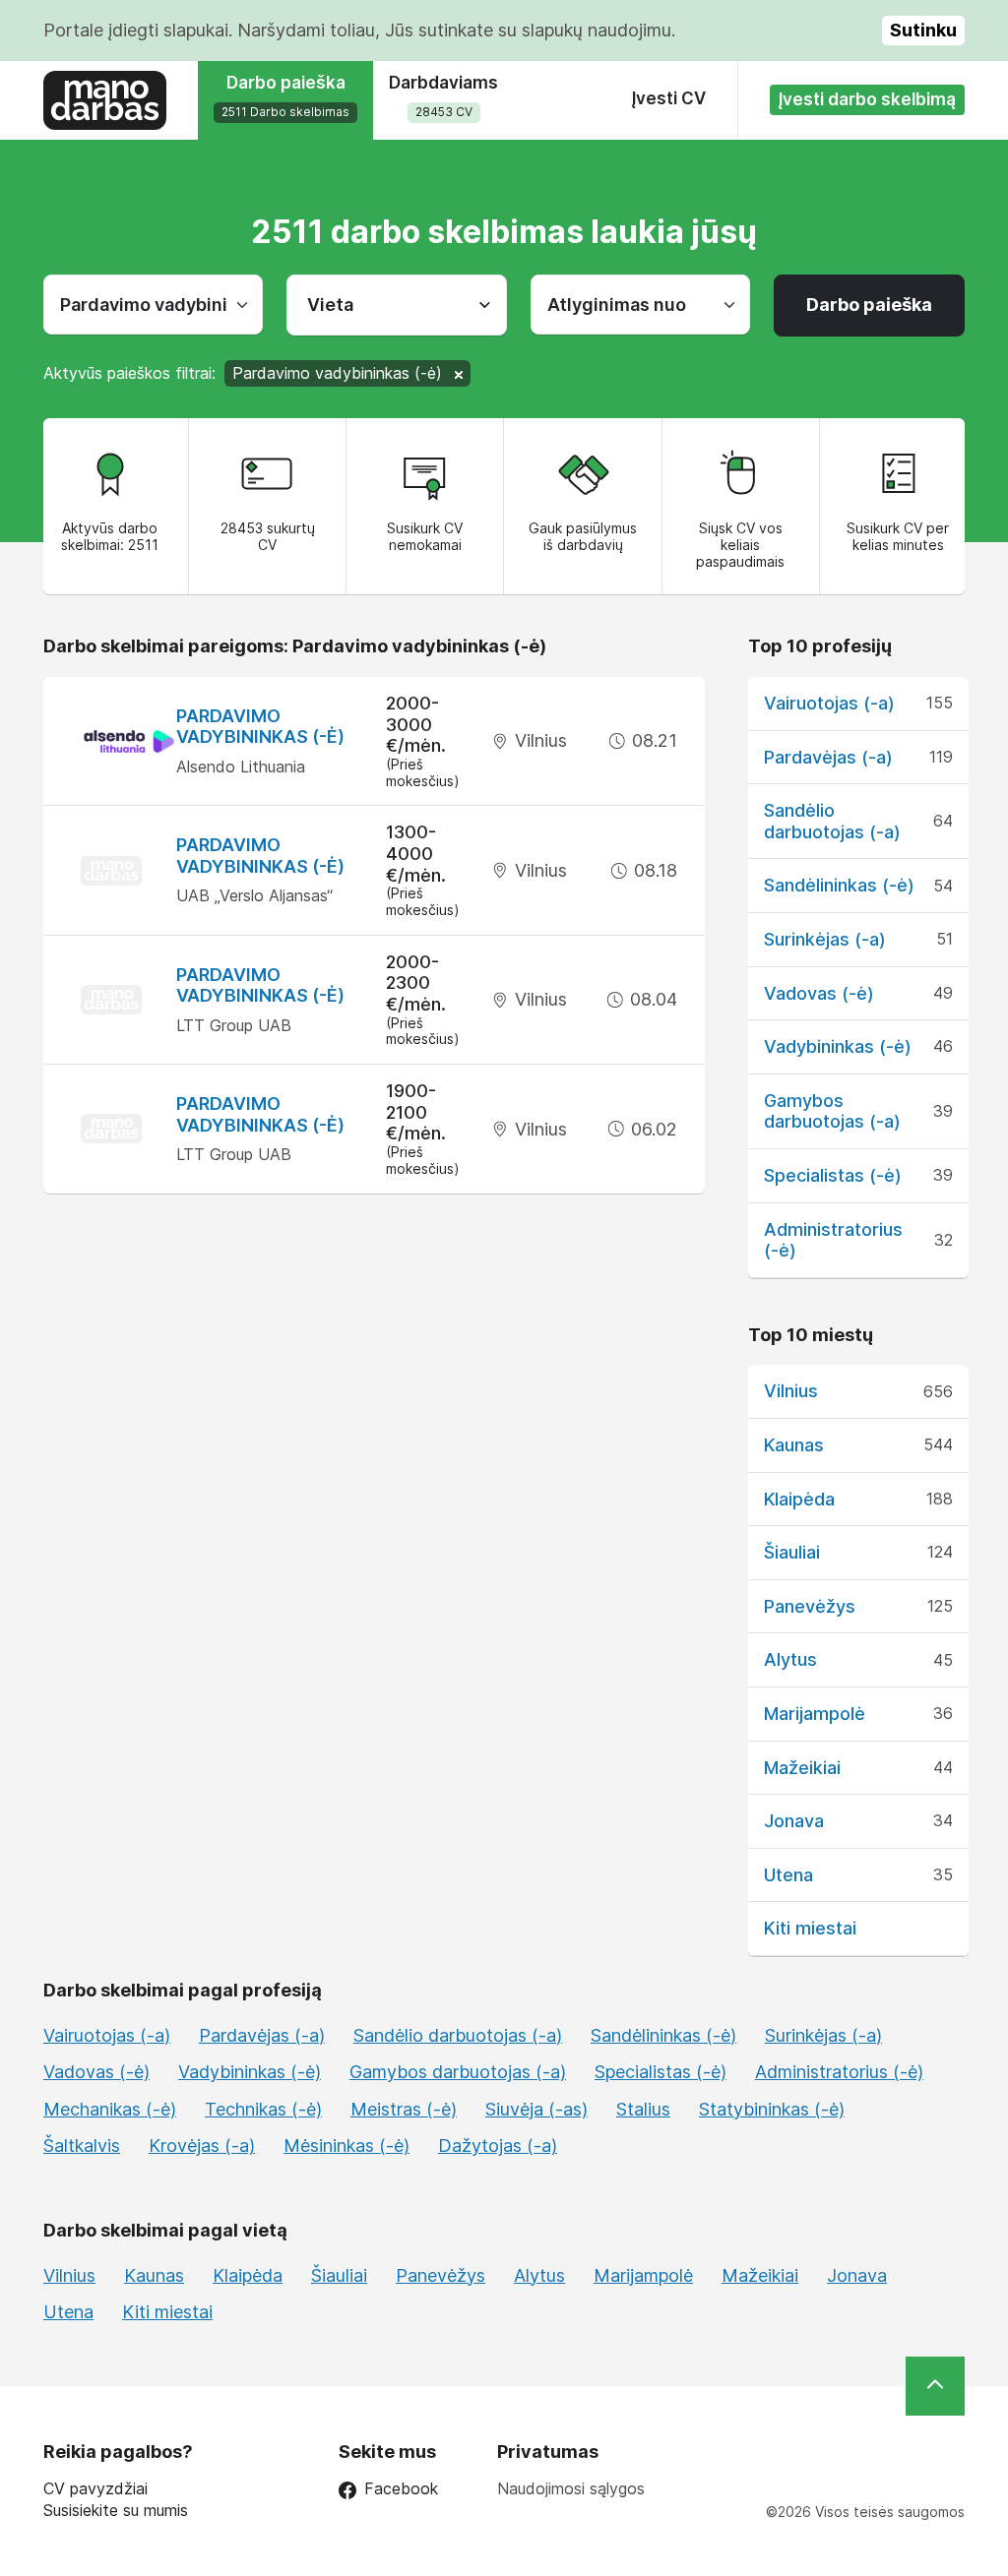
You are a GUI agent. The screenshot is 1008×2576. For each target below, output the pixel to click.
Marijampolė (815, 1714)
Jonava (794, 1821)
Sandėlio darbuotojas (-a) (832, 821)
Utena (788, 1875)
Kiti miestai (810, 1928)
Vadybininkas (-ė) (838, 1046)
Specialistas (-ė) (833, 1175)
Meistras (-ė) (404, 2109)
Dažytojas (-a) (498, 2146)
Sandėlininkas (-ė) (839, 885)
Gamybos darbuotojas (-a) (832, 1111)
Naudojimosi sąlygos (571, 2488)
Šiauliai (792, 1552)
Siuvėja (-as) (536, 2109)
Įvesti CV (669, 98)
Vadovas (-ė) (819, 993)
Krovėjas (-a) (202, 2146)
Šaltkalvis (82, 2146)
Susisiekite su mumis (116, 2511)
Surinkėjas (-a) (825, 939)
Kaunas (794, 1445)
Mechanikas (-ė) (110, 2109)
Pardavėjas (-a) (828, 757)
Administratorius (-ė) (839, 2072)
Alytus (790, 1659)
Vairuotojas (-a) (829, 703)
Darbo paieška (869, 305)
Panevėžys (810, 1606)
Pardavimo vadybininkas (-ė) (260, 727)
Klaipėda (799, 1499)
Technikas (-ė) (263, 2109)
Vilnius (791, 1391)
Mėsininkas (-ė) (346, 2146)
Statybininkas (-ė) (772, 2109)
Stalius (643, 2109)
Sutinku (923, 30)
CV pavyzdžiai (95, 2489)
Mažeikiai (802, 1768)
